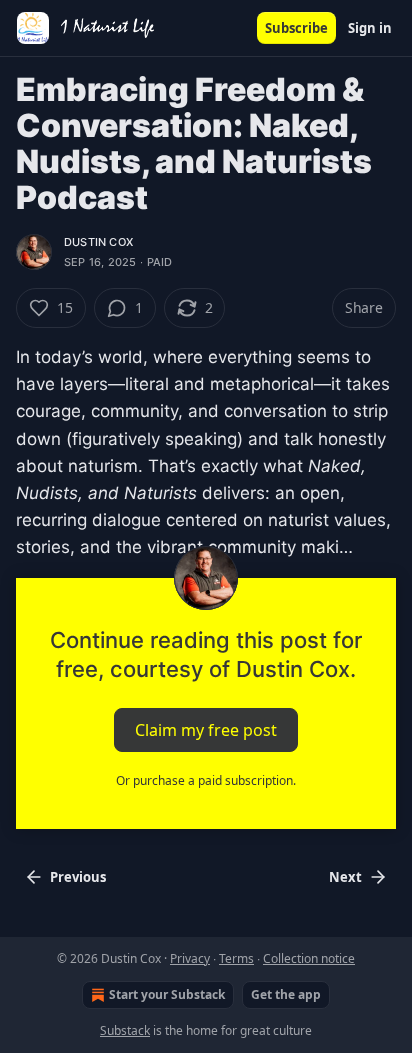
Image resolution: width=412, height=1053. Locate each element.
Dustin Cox (98, 242)
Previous (78, 877)
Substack (125, 1030)
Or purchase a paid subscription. (206, 780)
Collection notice (309, 958)
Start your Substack (167, 994)
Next (345, 877)
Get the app (286, 994)
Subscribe (296, 28)
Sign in (370, 28)
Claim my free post (206, 729)
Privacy (190, 958)
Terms (236, 958)
